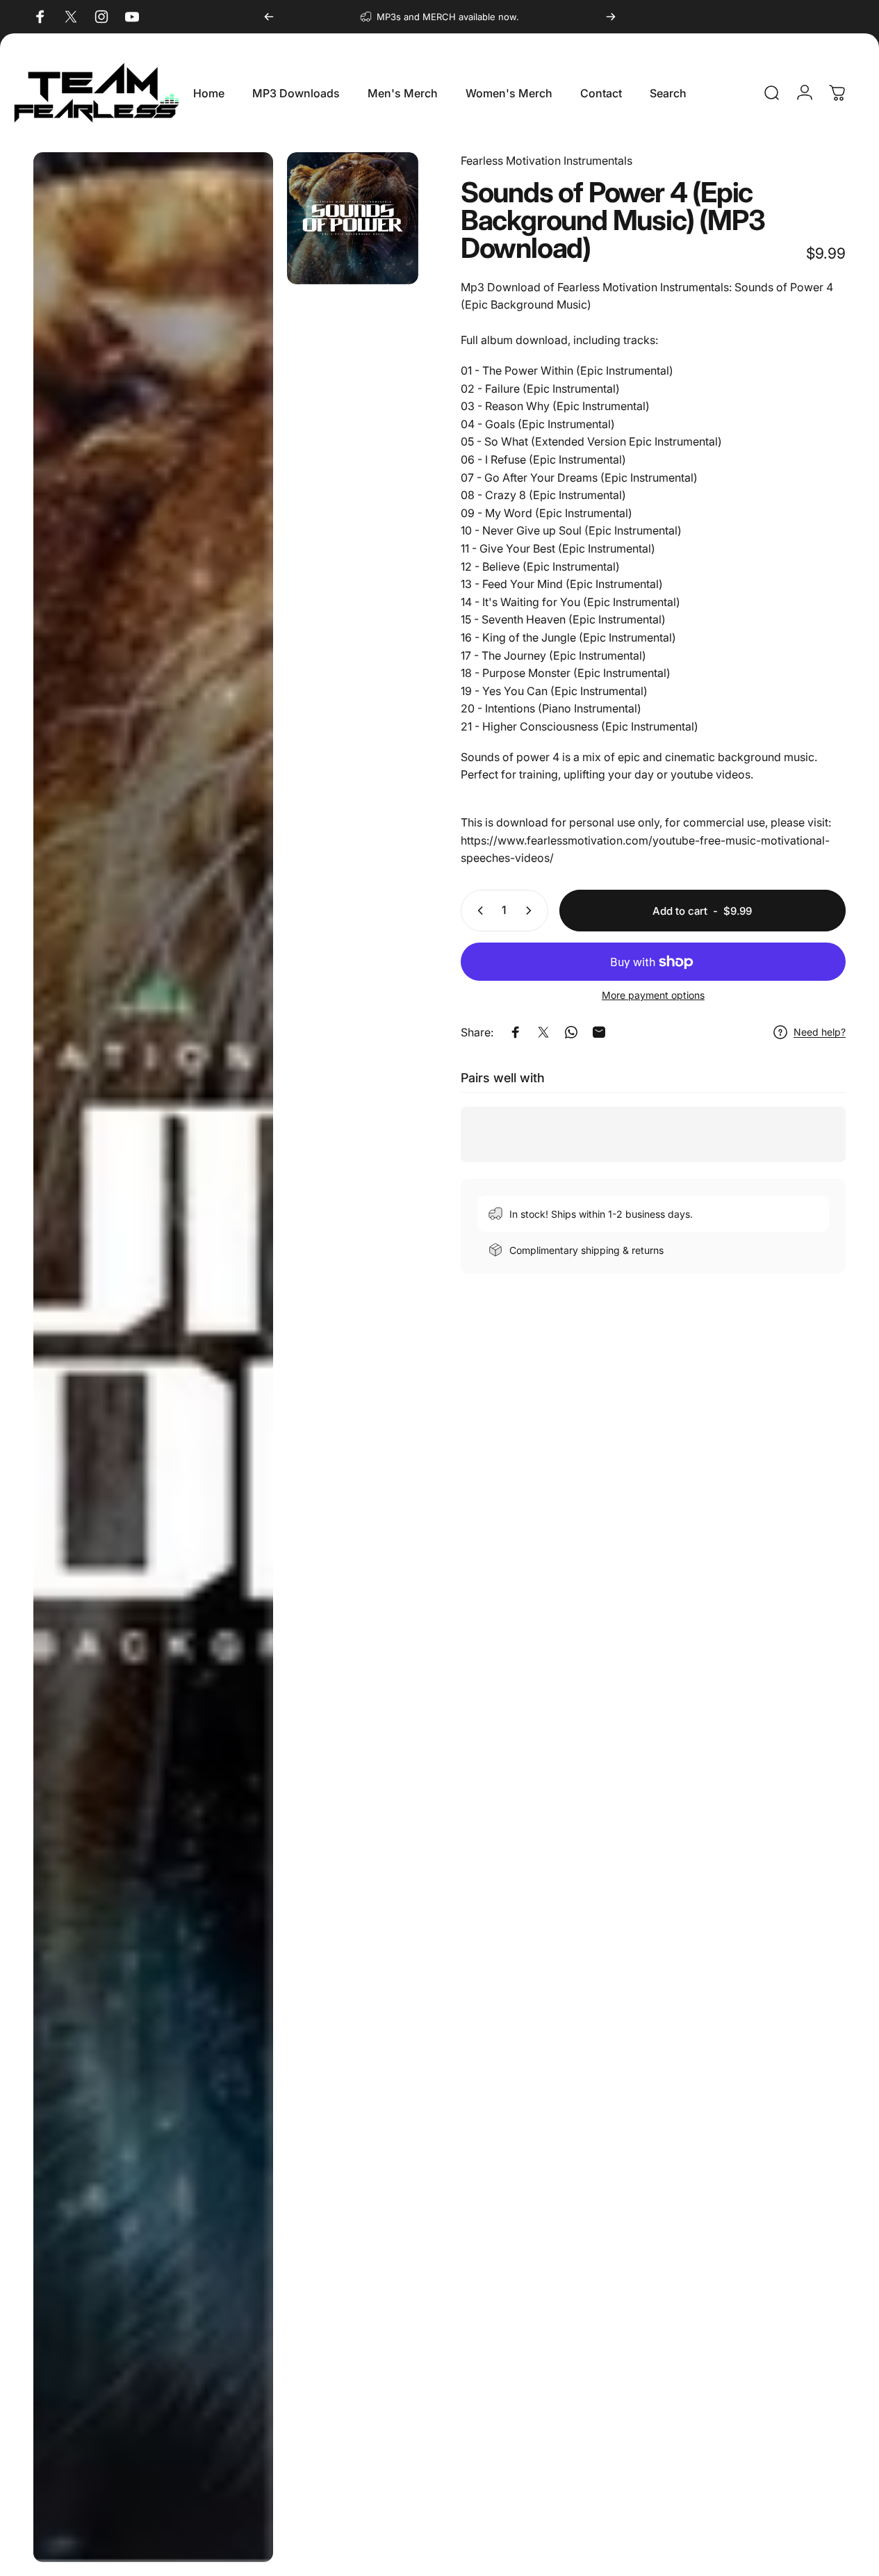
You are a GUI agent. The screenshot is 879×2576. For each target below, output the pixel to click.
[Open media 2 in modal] (153, 1357)
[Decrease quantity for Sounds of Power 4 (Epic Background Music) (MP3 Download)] (477, 911)
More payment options (653, 995)
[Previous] (269, 17)
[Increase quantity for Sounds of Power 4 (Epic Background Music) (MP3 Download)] (532, 911)
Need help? (820, 1032)
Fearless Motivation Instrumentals (547, 161)
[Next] (611, 17)
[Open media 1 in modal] (353, 218)
